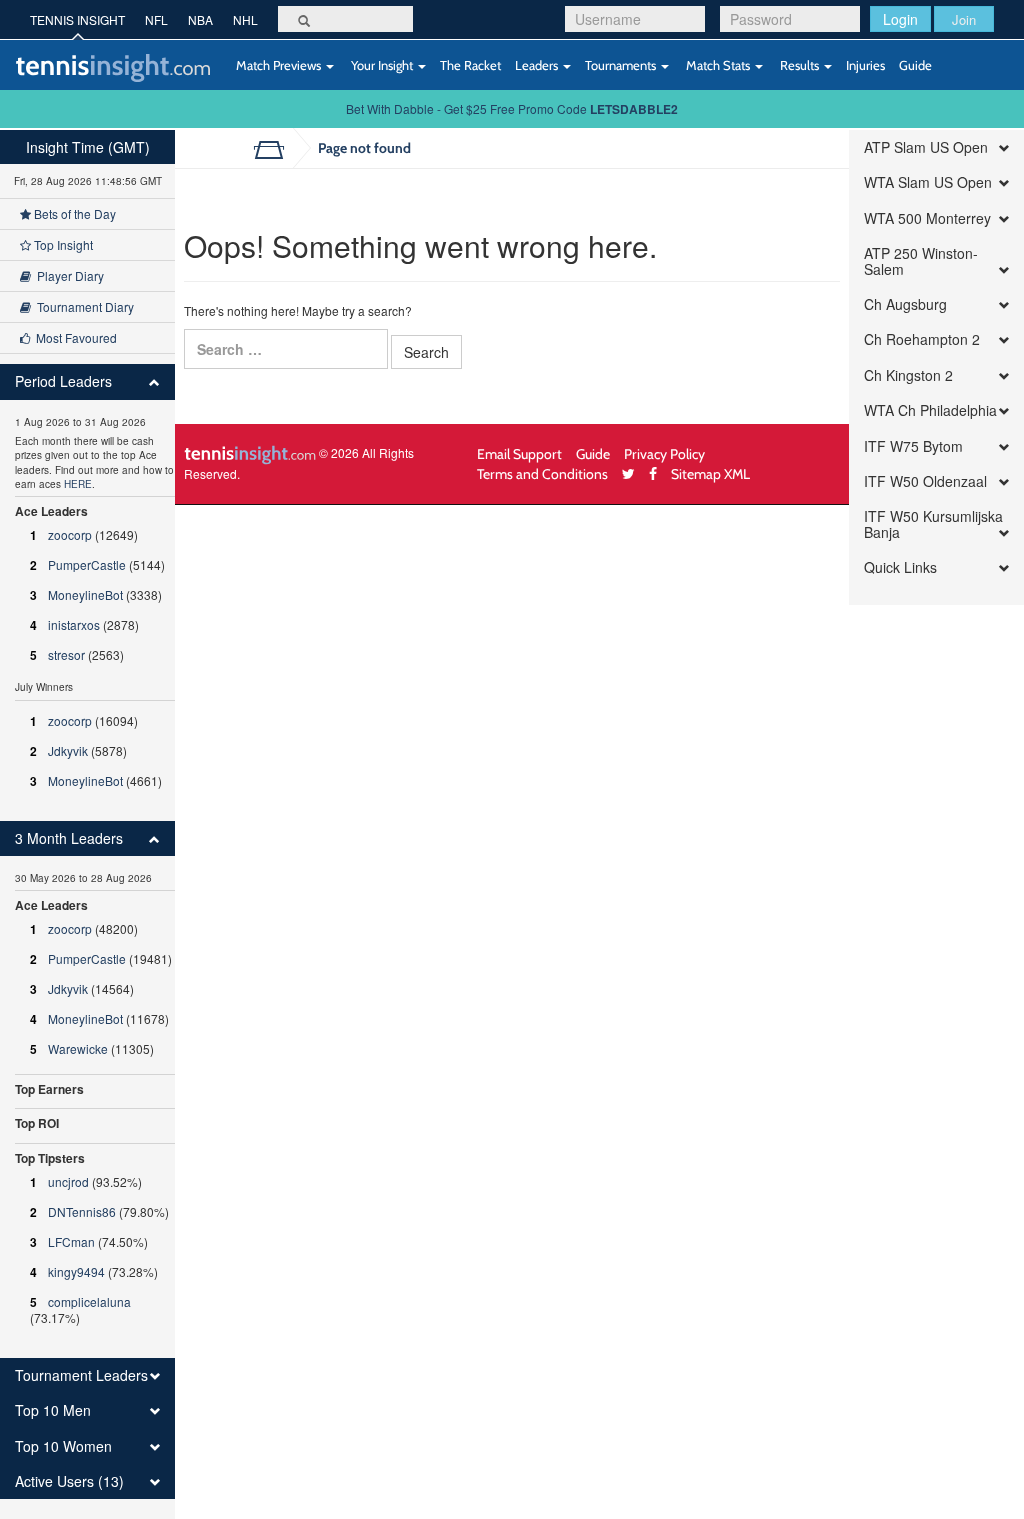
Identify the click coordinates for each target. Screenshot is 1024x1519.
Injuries (865, 65)
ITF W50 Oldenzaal (925, 481)
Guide (915, 65)
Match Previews (278, 65)
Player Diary (67, 275)
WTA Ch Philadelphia (930, 410)
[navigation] (87, 824)
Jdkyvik (68, 750)
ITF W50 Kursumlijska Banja (933, 524)
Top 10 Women (63, 1446)
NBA (200, 19)
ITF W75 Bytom (913, 446)
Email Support (519, 453)
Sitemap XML (710, 473)
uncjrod (68, 1181)
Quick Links (900, 567)
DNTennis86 (82, 1211)
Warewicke (78, 1048)
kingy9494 (76, 1271)
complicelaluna (89, 1301)
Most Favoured (73, 337)
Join (964, 19)
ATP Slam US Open (926, 147)
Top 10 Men (53, 1410)
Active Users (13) (69, 1481)
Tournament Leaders (81, 1375)
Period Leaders (63, 381)
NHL (245, 19)
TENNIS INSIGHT (77, 19)
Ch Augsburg (905, 304)
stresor (66, 654)
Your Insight (382, 65)
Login (900, 19)
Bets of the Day (73, 213)
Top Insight (62, 244)
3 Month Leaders (69, 838)
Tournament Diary (82, 306)
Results (799, 65)
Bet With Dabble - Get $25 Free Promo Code (512, 108)
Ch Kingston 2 (908, 375)
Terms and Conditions (542, 473)
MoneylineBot (85, 594)
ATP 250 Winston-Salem (921, 261)
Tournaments (622, 65)
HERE (78, 484)
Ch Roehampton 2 (922, 339)
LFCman (71, 1241)
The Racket (470, 65)
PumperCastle (87, 564)
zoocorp (70, 534)
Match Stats (718, 65)
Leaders (538, 65)
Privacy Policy (664, 453)
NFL (156, 19)
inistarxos (74, 624)
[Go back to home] (276, 148)
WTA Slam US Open (928, 182)
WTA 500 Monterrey (927, 218)
